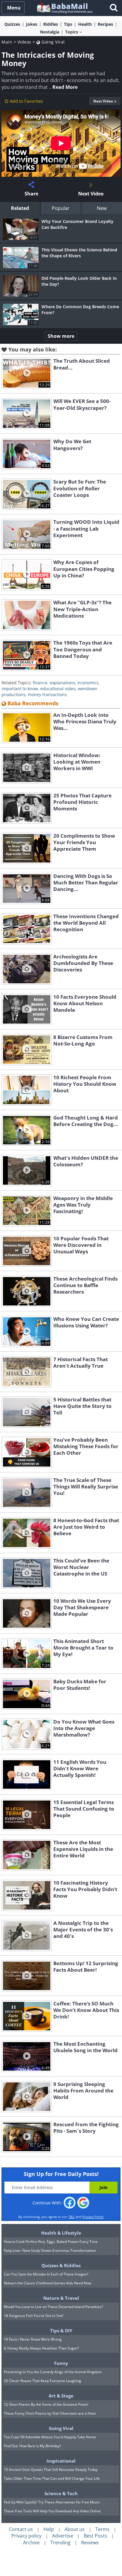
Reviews (90, 2543)
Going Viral (53, 42)
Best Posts (95, 2536)
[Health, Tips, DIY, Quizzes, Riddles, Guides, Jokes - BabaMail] (64, 8)
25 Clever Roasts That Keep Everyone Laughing (42, 2381)
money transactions (47, 694)
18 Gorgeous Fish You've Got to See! (34, 2316)
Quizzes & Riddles (61, 2265)
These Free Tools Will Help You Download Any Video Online (52, 2511)
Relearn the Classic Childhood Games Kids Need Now (48, 2283)
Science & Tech (61, 2493)
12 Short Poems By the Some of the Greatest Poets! (46, 2404)
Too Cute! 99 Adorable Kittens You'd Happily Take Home (50, 2437)
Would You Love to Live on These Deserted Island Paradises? (53, 2307)
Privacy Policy (93, 2217)
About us (75, 2529)
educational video (58, 689)
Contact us (21, 2529)
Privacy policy (26, 2536)
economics (88, 683)
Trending (60, 2543)
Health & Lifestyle (61, 2233)
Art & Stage (61, 2396)
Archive (31, 2543)
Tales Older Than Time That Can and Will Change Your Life (52, 2478)
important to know (20, 689)
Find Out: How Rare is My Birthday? (32, 2446)
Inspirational (61, 2461)
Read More (65, 87)
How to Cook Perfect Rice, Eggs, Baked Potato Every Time (51, 2242)
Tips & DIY (61, 2331)
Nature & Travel (61, 2298)
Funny (61, 2363)
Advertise (63, 2536)
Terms (102, 2529)
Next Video (103, 101)
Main (7, 42)
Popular (61, 208)
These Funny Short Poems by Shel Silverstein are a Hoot (50, 2413)
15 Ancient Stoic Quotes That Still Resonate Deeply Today (51, 2470)
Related (20, 208)
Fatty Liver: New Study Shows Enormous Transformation (50, 2250)
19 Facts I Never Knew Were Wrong (33, 2339)
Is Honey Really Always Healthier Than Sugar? (41, 2348)
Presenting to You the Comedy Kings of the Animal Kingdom (53, 2372)
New (102, 208)
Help (49, 2529)
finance (40, 683)
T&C (72, 2217)
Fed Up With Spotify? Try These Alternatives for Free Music (52, 2502)
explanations (62, 683)
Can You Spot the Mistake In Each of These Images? (46, 2274)
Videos (24, 42)
